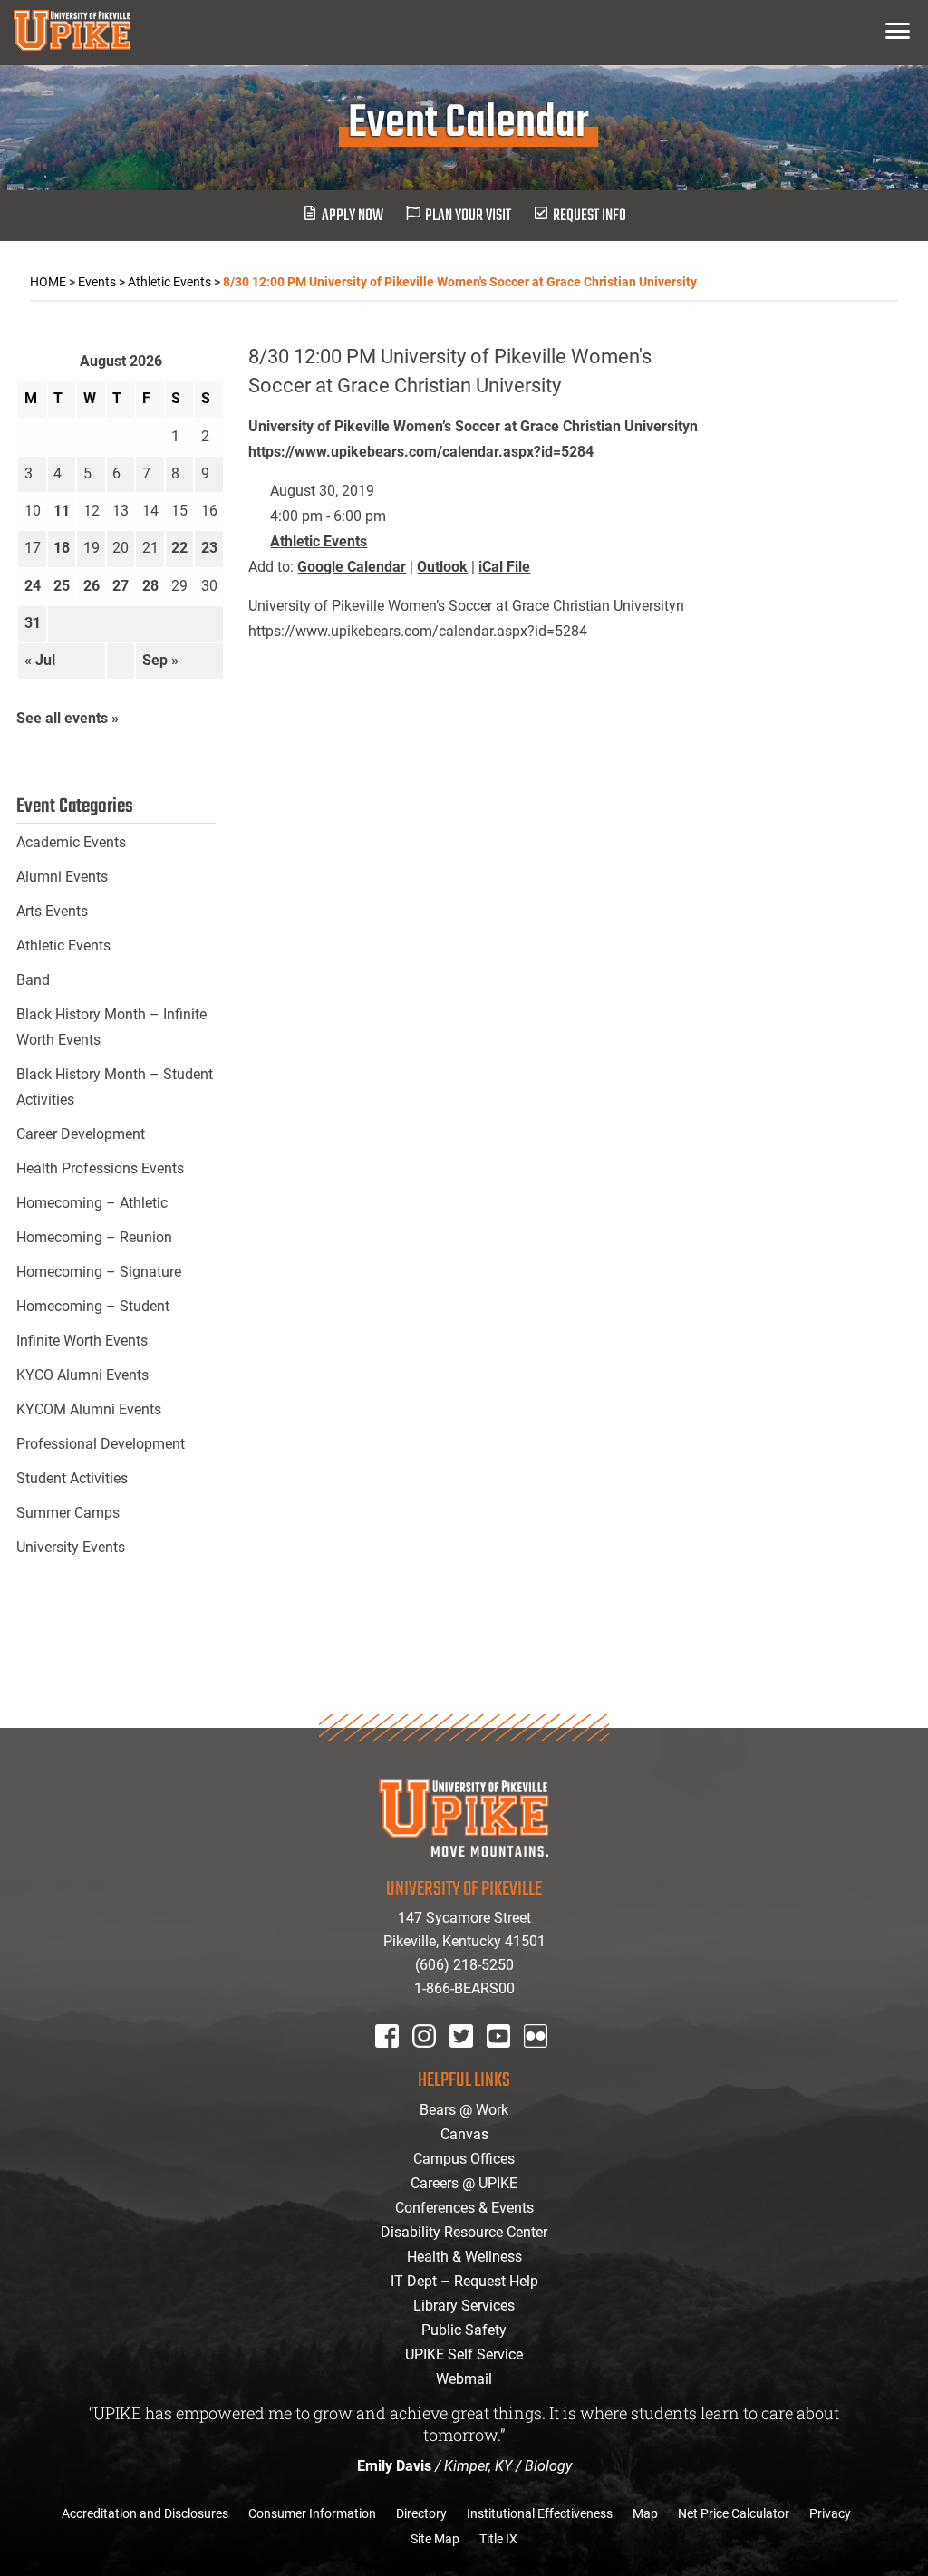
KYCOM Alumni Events (89, 1409)
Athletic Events (319, 541)
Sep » (160, 660)
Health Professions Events (100, 1168)
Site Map (435, 2539)
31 (33, 623)
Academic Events (71, 842)
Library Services (464, 2306)
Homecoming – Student (93, 1306)
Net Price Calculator (734, 2513)
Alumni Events (62, 877)
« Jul (40, 660)
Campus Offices (464, 2159)
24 (33, 586)
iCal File (504, 567)
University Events (71, 1547)
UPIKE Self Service (464, 2354)
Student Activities (72, 1478)
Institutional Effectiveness (540, 2513)
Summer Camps (68, 1513)
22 (179, 548)
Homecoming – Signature (99, 1272)
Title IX (498, 2539)
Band (33, 980)
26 (92, 586)
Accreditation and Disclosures (145, 2513)
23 (209, 548)
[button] (898, 30)
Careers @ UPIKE (464, 2183)
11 (62, 511)
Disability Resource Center (464, 2232)
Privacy (830, 2513)
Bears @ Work (464, 2110)
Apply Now (353, 216)
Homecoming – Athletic (92, 1203)
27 (121, 586)
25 (62, 586)
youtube (511, 2060)
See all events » (68, 718)
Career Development (81, 1134)
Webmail (464, 2379)
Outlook (442, 567)
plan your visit (468, 216)
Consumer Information (312, 2513)
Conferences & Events (464, 2208)
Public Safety (464, 2330)
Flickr (539, 2060)
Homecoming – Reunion (94, 1237)
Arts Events (52, 911)
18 (62, 548)
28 (150, 586)
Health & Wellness (464, 2257)
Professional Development (101, 1444)
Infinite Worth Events (82, 1341)
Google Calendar (352, 567)
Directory (421, 2513)
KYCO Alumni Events (82, 1375)
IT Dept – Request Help (464, 2281)
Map (645, 2513)
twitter (468, 2060)
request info (590, 216)
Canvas (464, 2134)
